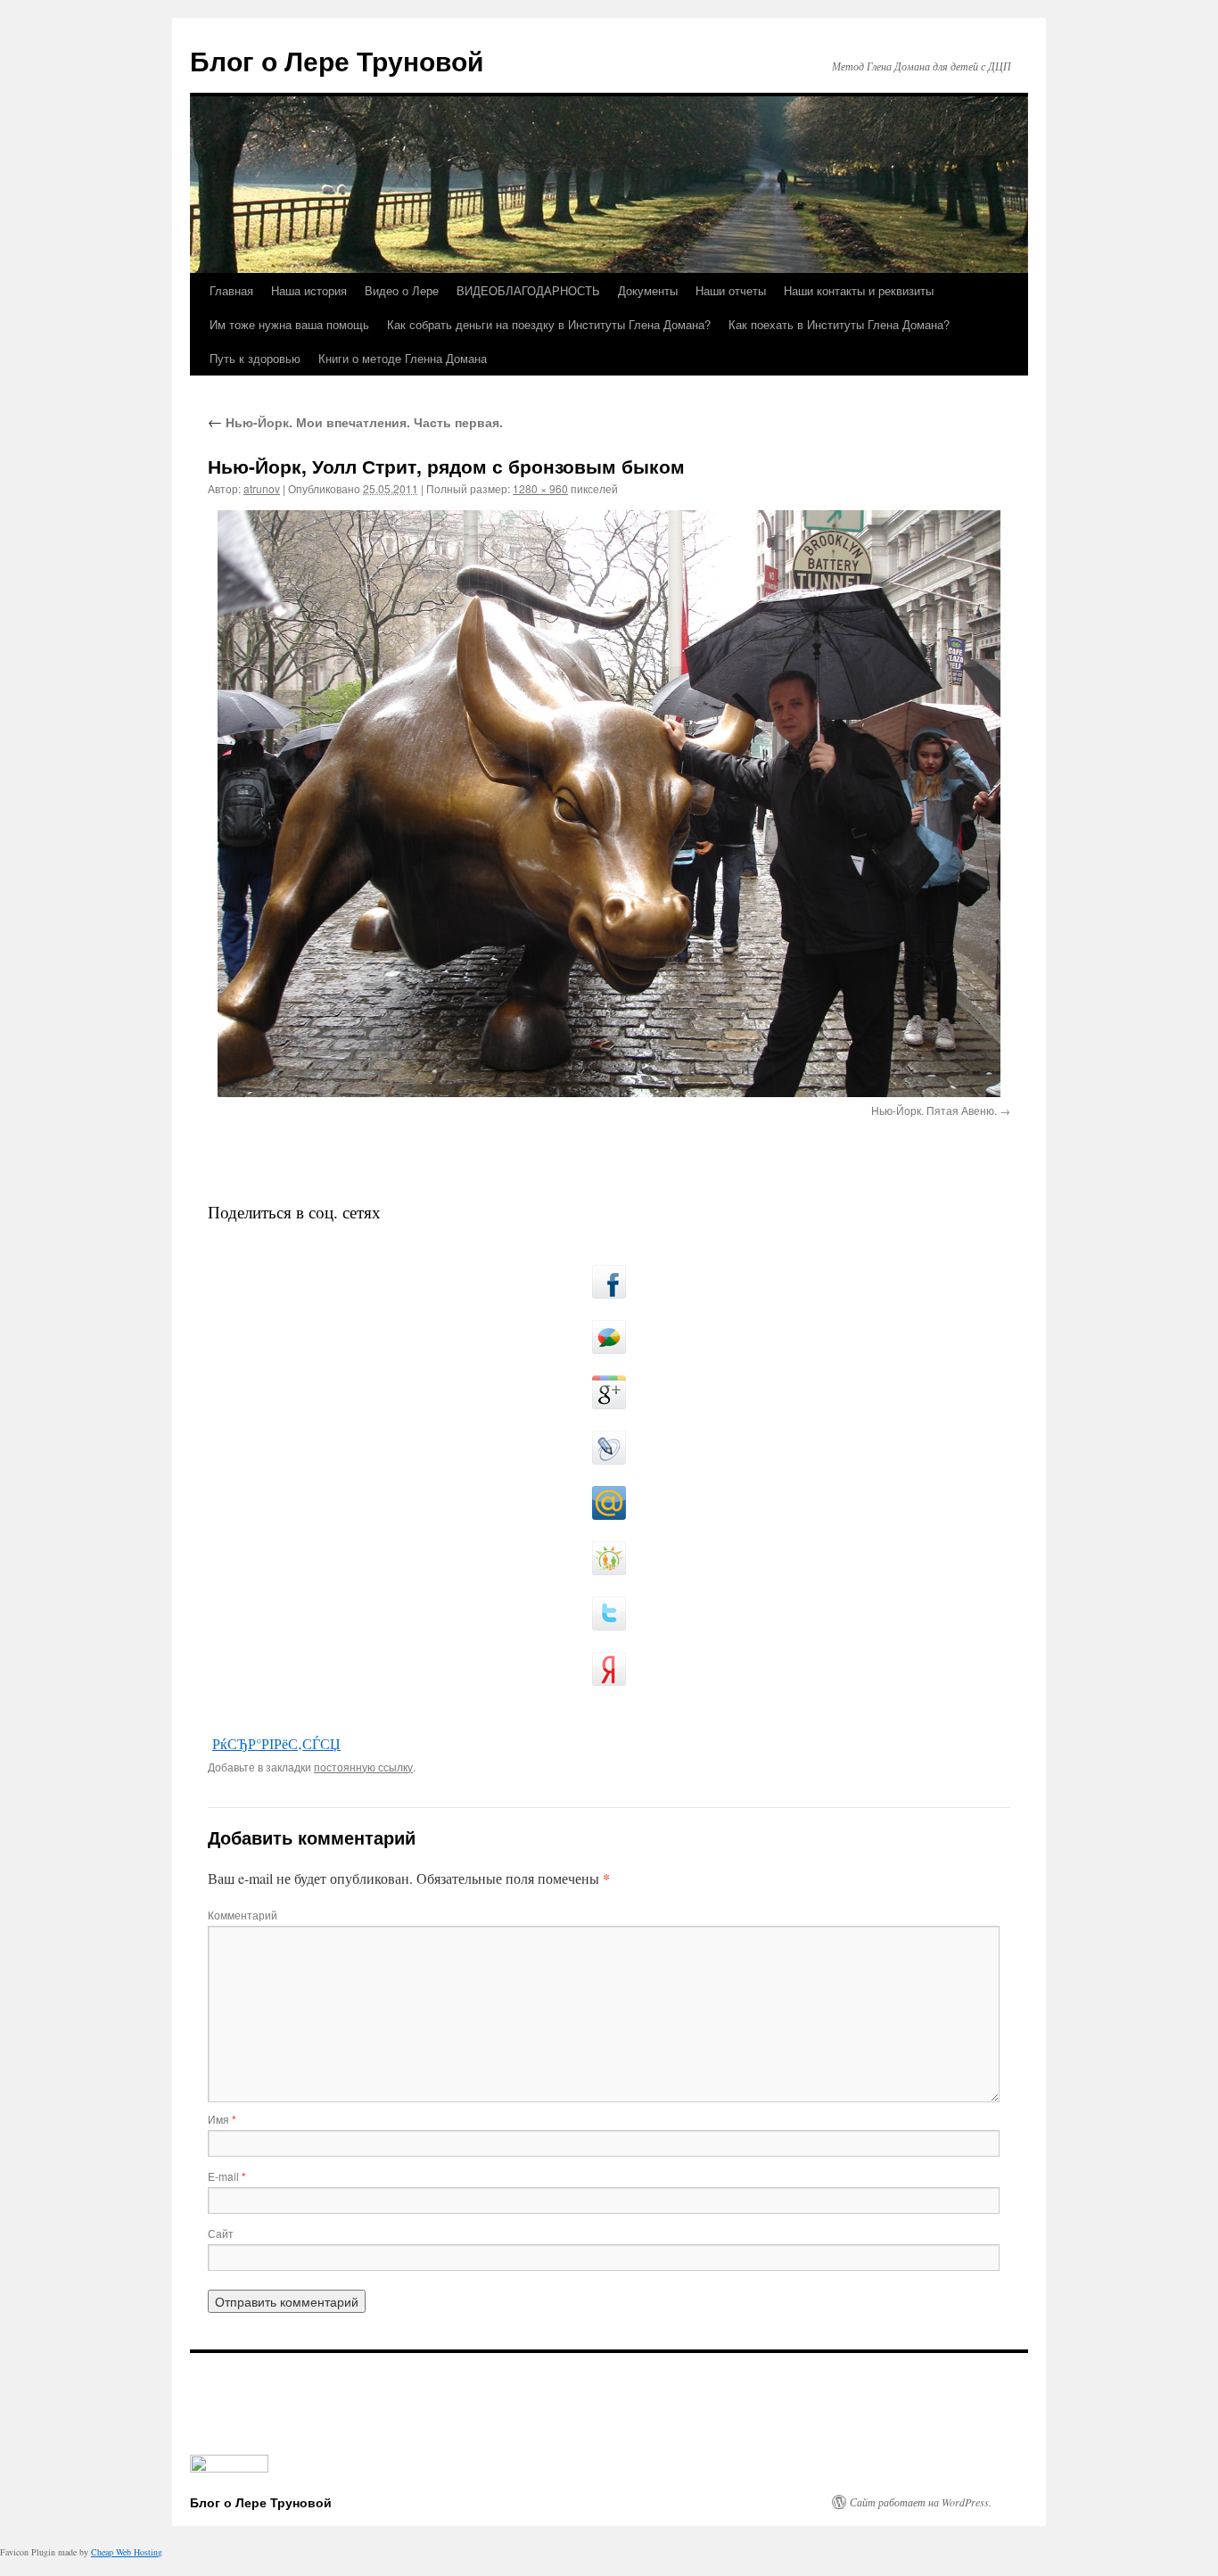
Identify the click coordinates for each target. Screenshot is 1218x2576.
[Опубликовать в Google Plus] (609, 1392)
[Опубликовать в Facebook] (609, 1282)
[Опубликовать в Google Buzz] (609, 1337)
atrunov (262, 488)
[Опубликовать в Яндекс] (609, 1669)
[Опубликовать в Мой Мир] (609, 1503)
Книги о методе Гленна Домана (403, 358)
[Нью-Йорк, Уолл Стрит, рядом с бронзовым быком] (609, 804)
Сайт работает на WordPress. (921, 2502)
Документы (648, 290)
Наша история (309, 290)
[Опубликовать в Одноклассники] (609, 1558)
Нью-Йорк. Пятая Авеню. (934, 1110)
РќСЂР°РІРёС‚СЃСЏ (276, 1743)
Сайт (221, 2233)
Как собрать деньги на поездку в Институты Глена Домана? (549, 324)
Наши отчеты (731, 290)
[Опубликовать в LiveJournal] (609, 1448)
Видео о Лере (402, 290)
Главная (231, 290)
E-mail (227, 2176)
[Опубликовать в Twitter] (609, 1614)
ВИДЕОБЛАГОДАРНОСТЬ (528, 290)
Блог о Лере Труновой (337, 60)
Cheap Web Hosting (127, 2552)
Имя (222, 2119)
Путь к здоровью (255, 358)
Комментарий (243, 1915)
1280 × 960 (540, 488)
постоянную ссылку (363, 1767)
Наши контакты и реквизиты (859, 290)
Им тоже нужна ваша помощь (289, 324)
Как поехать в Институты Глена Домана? (839, 324)
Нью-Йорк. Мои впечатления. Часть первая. (355, 422)
